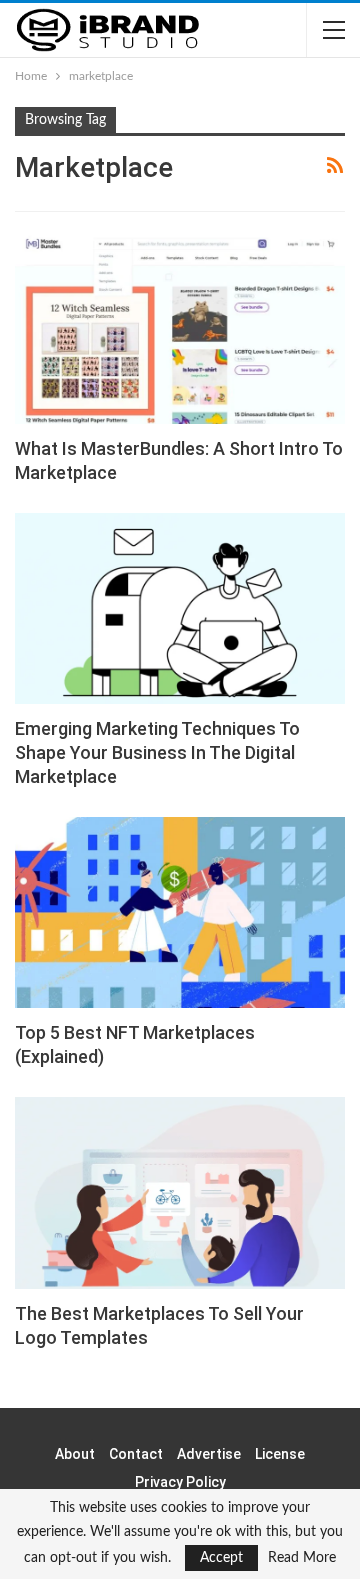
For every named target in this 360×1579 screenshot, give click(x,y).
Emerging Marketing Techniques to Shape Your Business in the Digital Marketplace (157, 752)
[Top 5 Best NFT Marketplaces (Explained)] (180, 912)
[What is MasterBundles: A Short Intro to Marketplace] (180, 327)
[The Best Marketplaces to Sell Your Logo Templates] (180, 1192)
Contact (136, 1454)
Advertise (209, 1454)
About (75, 1454)
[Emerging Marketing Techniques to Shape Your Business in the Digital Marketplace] (180, 608)
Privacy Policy (180, 1482)
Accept (221, 1558)
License (280, 1454)
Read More (302, 1558)
